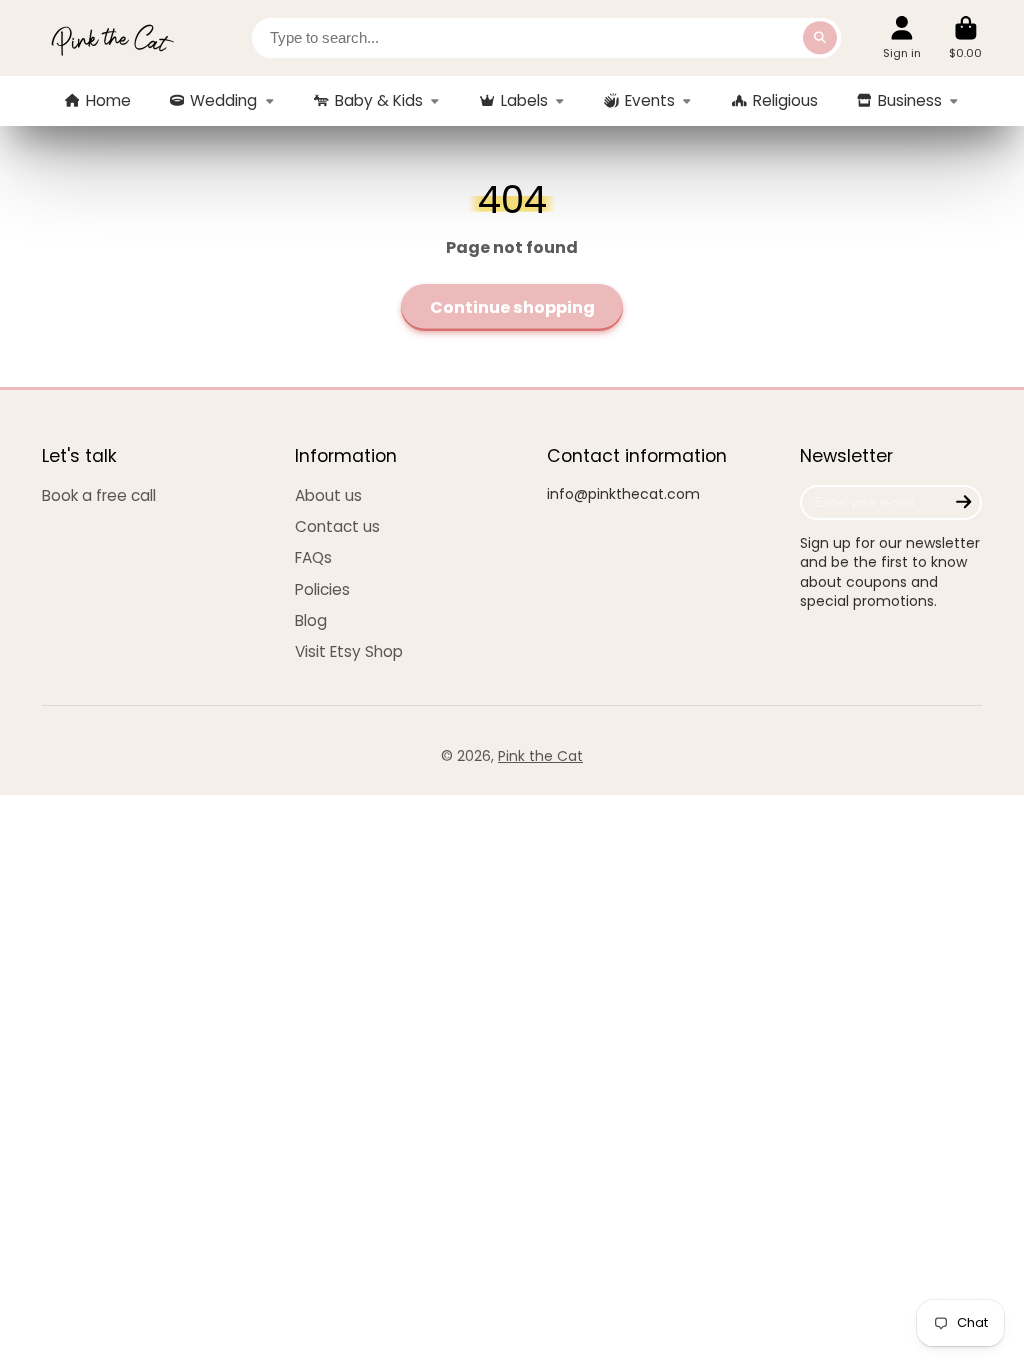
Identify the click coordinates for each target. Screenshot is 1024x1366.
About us (328, 495)
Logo (112, 38)
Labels (524, 100)
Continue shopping (512, 307)
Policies (322, 589)
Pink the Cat (540, 756)
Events (650, 100)
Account (902, 37)
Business (910, 100)
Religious (785, 100)
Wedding (223, 100)
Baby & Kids (379, 100)
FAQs (313, 557)
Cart (965, 37)
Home (108, 100)
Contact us (337, 526)
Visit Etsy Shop (349, 651)
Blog (311, 620)
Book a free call (99, 495)
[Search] (820, 38)
